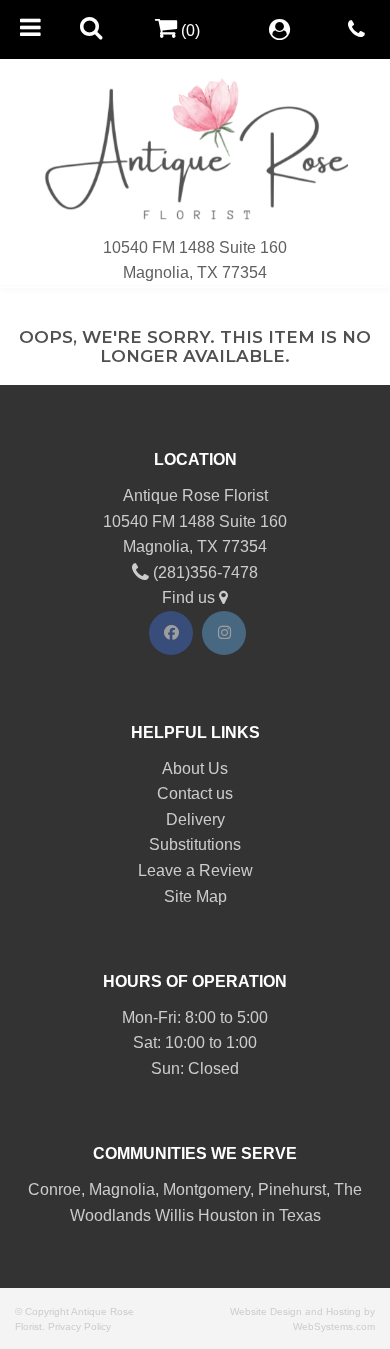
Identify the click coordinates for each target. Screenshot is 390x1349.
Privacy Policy (79, 1326)
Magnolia (122, 1189)
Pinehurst (292, 1189)
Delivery (195, 819)
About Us (195, 768)
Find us (190, 597)
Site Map (195, 896)
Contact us (195, 793)
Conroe (54, 1189)
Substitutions (195, 844)
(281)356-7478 (203, 572)
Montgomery (206, 1189)
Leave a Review (195, 870)
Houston (228, 1215)
